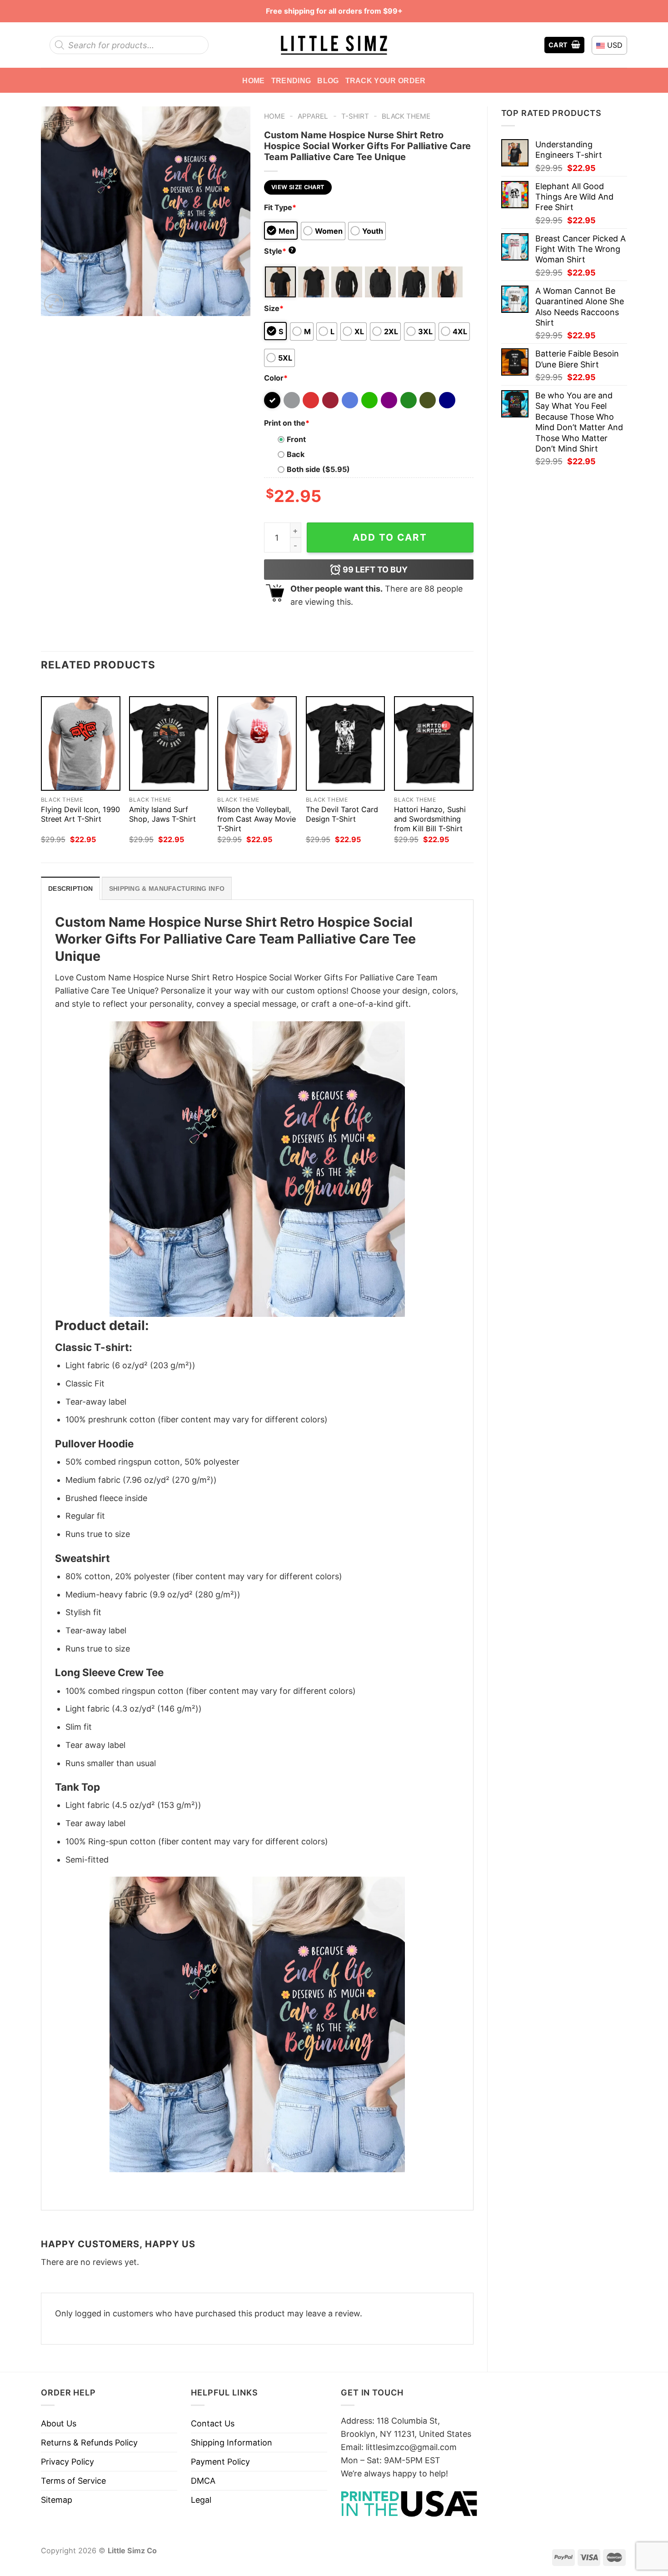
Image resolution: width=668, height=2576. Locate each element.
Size (274, 308)
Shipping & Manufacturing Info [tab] (167, 889)
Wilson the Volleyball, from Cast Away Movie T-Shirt (257, 819)
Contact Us (213, 2423)
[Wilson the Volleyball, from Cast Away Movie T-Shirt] (257, 744)
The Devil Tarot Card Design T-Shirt (342, 814)
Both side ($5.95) (318, 469)
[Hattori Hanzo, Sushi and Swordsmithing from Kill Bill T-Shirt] (434, 744)
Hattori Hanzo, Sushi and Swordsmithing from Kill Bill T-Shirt (430, 819)
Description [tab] (70, 889)
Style (279, 251)
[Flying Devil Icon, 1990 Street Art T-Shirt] (81, 744)
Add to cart (390, 537)
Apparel (313, 116)
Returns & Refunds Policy (89, 2443)
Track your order (386, 80)
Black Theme (406, 116)
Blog (328, 80)
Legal (201, 2500)
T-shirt (355, 116)
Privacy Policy (67, 2462)
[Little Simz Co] (334, 45)
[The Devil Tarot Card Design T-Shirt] (346, 744)
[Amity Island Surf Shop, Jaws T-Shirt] (169, 744)
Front (296, 439)
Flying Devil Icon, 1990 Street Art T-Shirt (80, 814)
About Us (59, 2423)
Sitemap (57, 2500)
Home (253, 80)
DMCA (203, 2481)
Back (296, 454)
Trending (291, 80)
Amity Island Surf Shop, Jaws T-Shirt (162, 814)
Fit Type (280, 207)
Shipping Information (232, 2443)
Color (276, 378)
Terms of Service (73, 2481)
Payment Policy (220, 2462)
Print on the (287, 423)
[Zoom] (54, 304)
